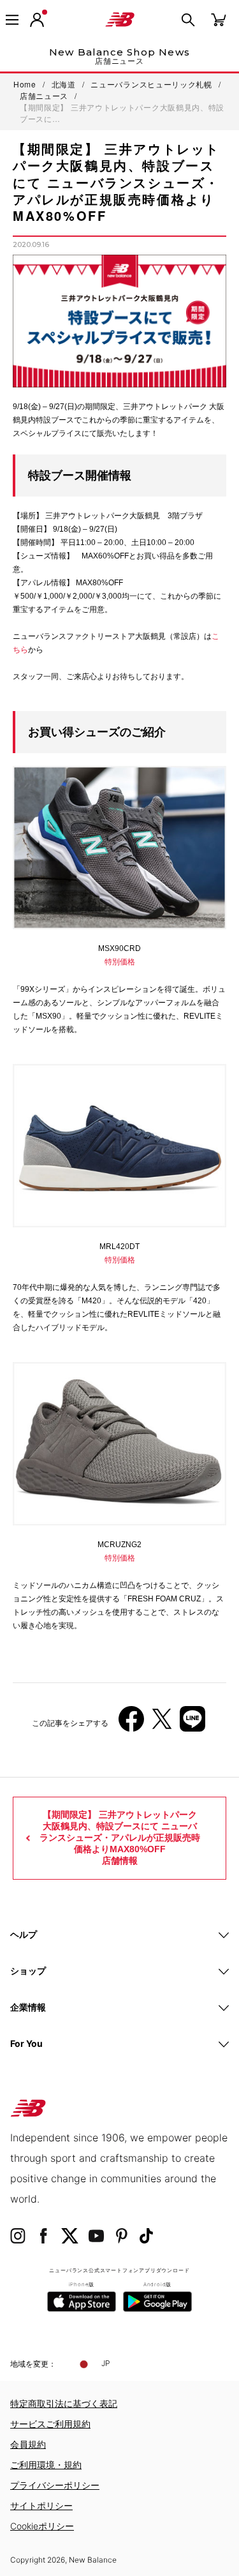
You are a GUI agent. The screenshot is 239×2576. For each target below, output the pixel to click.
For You (26, 2043)
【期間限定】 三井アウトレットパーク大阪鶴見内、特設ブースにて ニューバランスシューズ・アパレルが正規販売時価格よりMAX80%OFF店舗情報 (120, 1838)
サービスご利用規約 (50, 2424)
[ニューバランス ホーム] (120, 20)
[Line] (192, 1724)
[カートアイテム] (219, 19)
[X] (162, 1724)
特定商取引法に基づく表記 (64, 2403)
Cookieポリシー (42, 2526)
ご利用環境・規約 (46, 2465)
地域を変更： (33, 2364)
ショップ (28, 1971)
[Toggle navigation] (12, 20)
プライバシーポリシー (55, 2485)
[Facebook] (131, 1724)
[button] (37, 20)
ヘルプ (24, 1934)
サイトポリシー (41, 2505)
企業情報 (28, 2007)
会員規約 (28, 2444)
